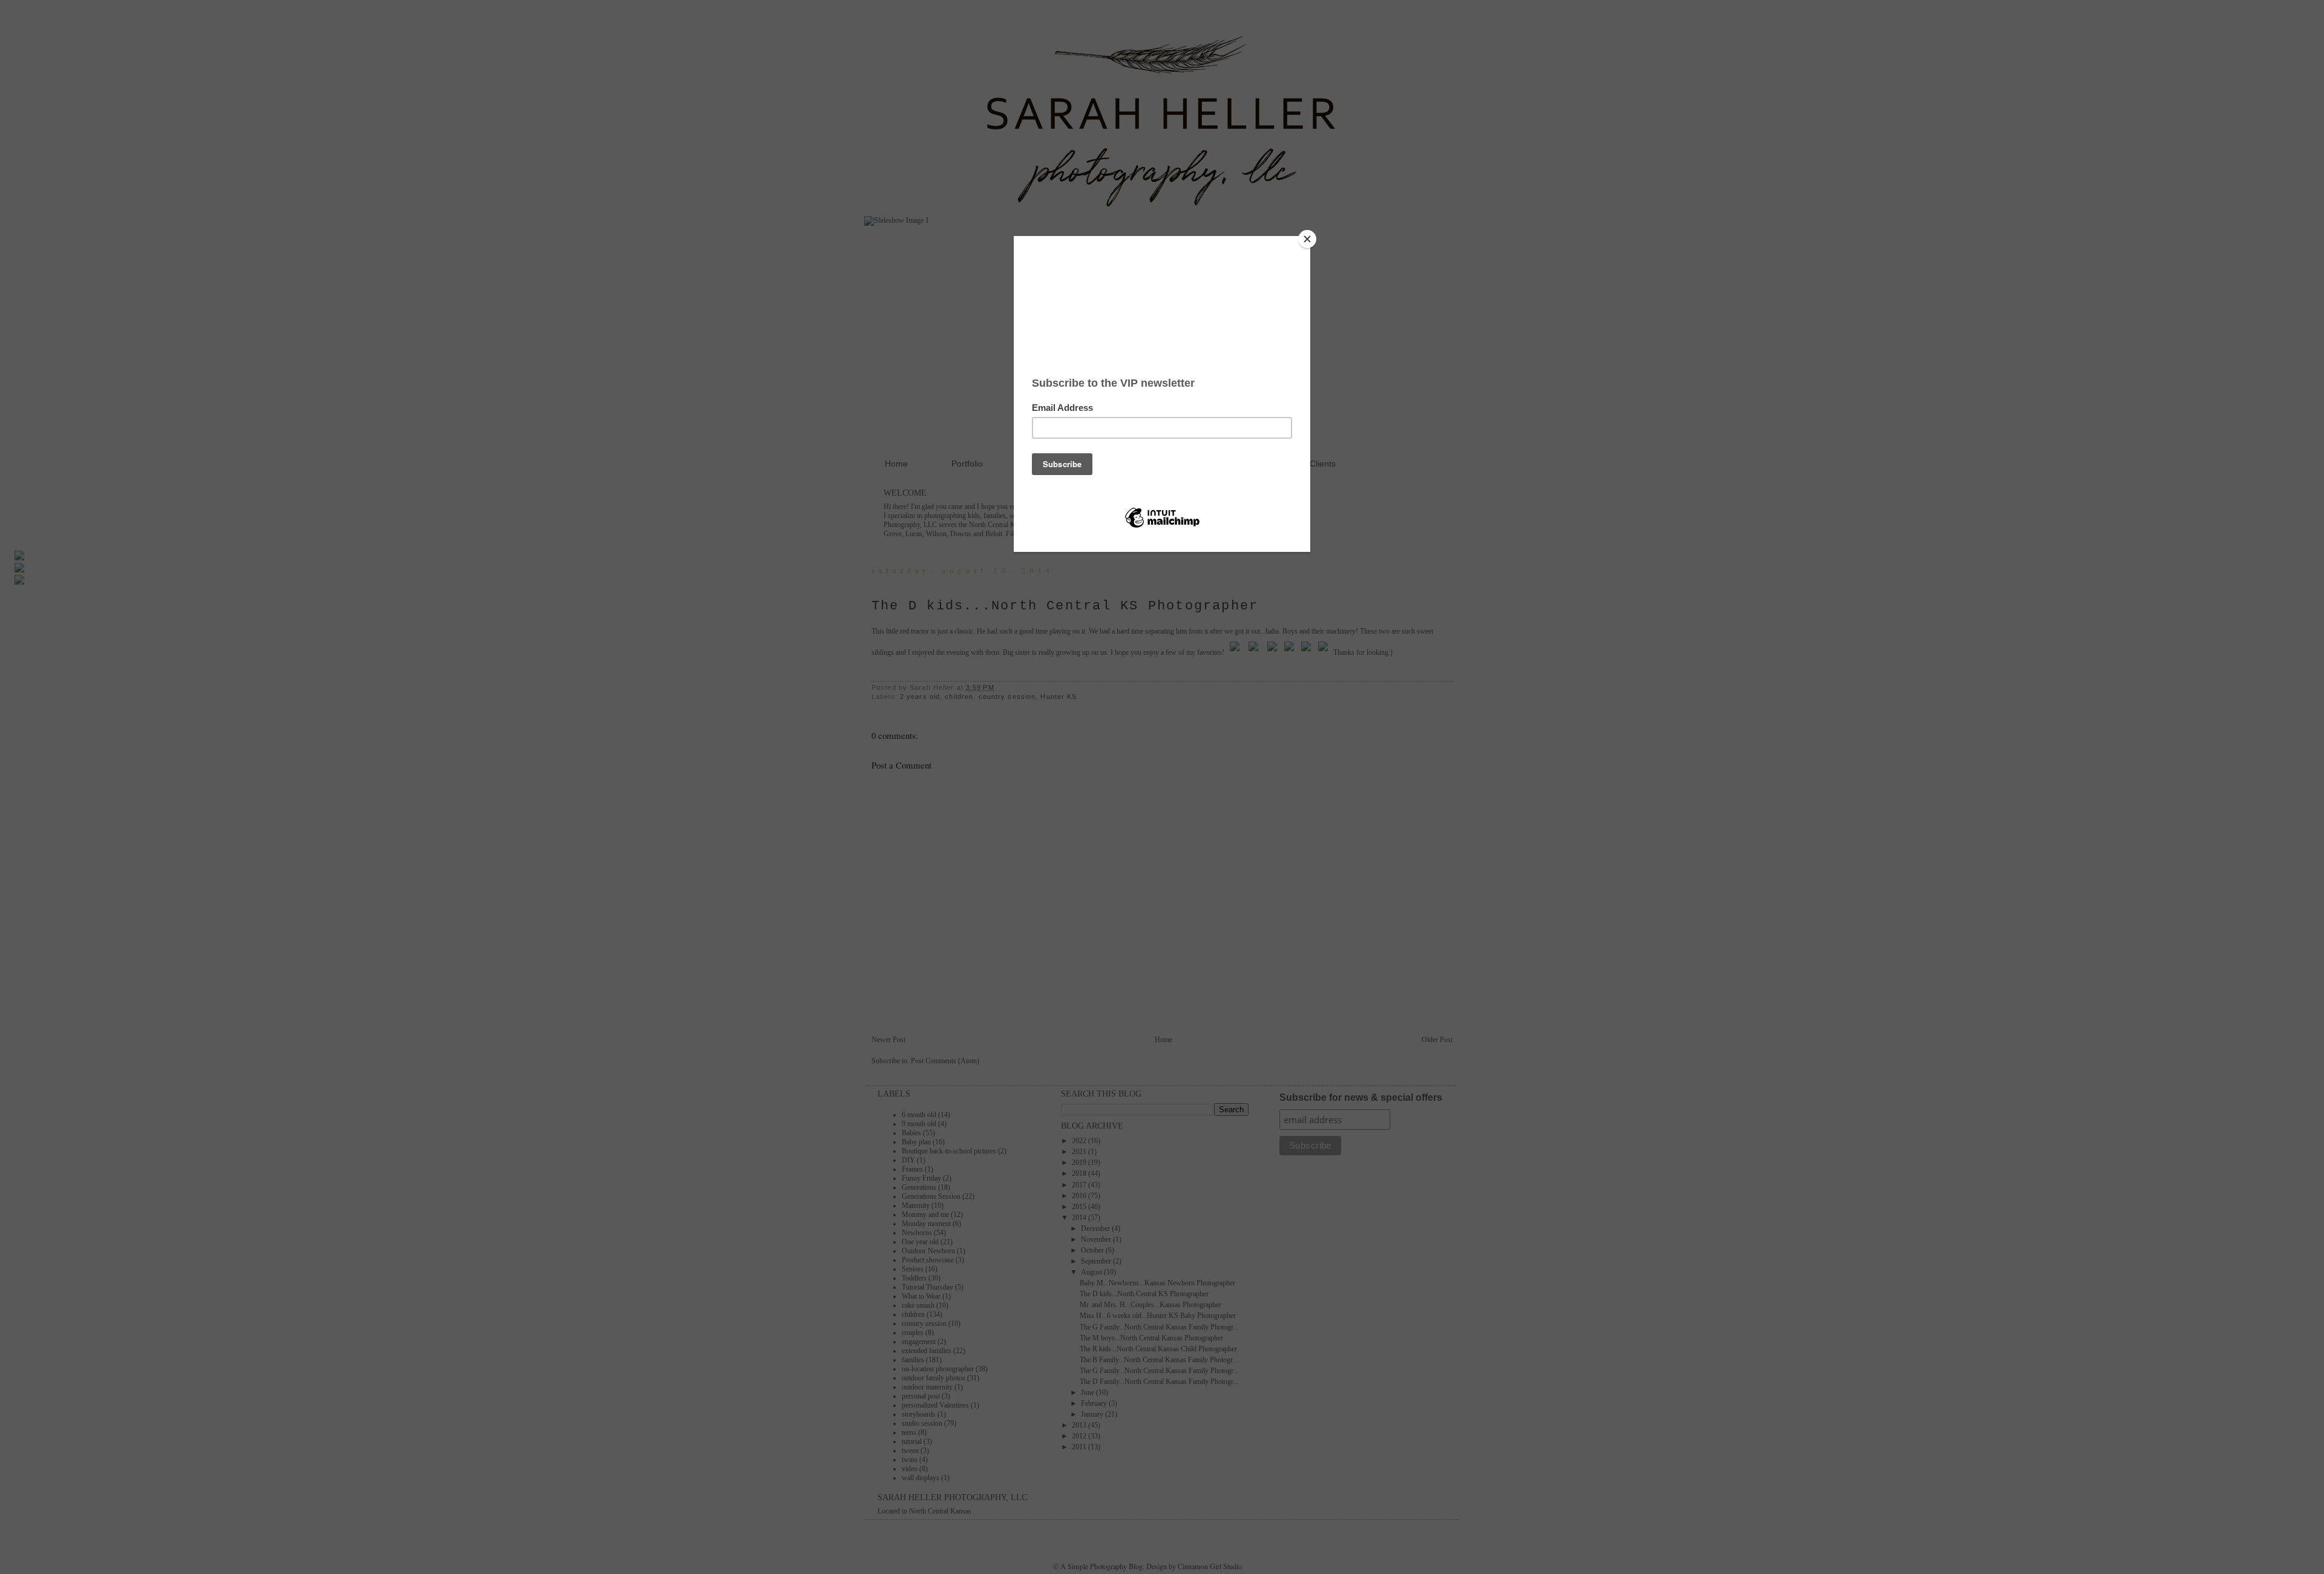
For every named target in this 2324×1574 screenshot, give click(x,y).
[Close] (1307, 239)
